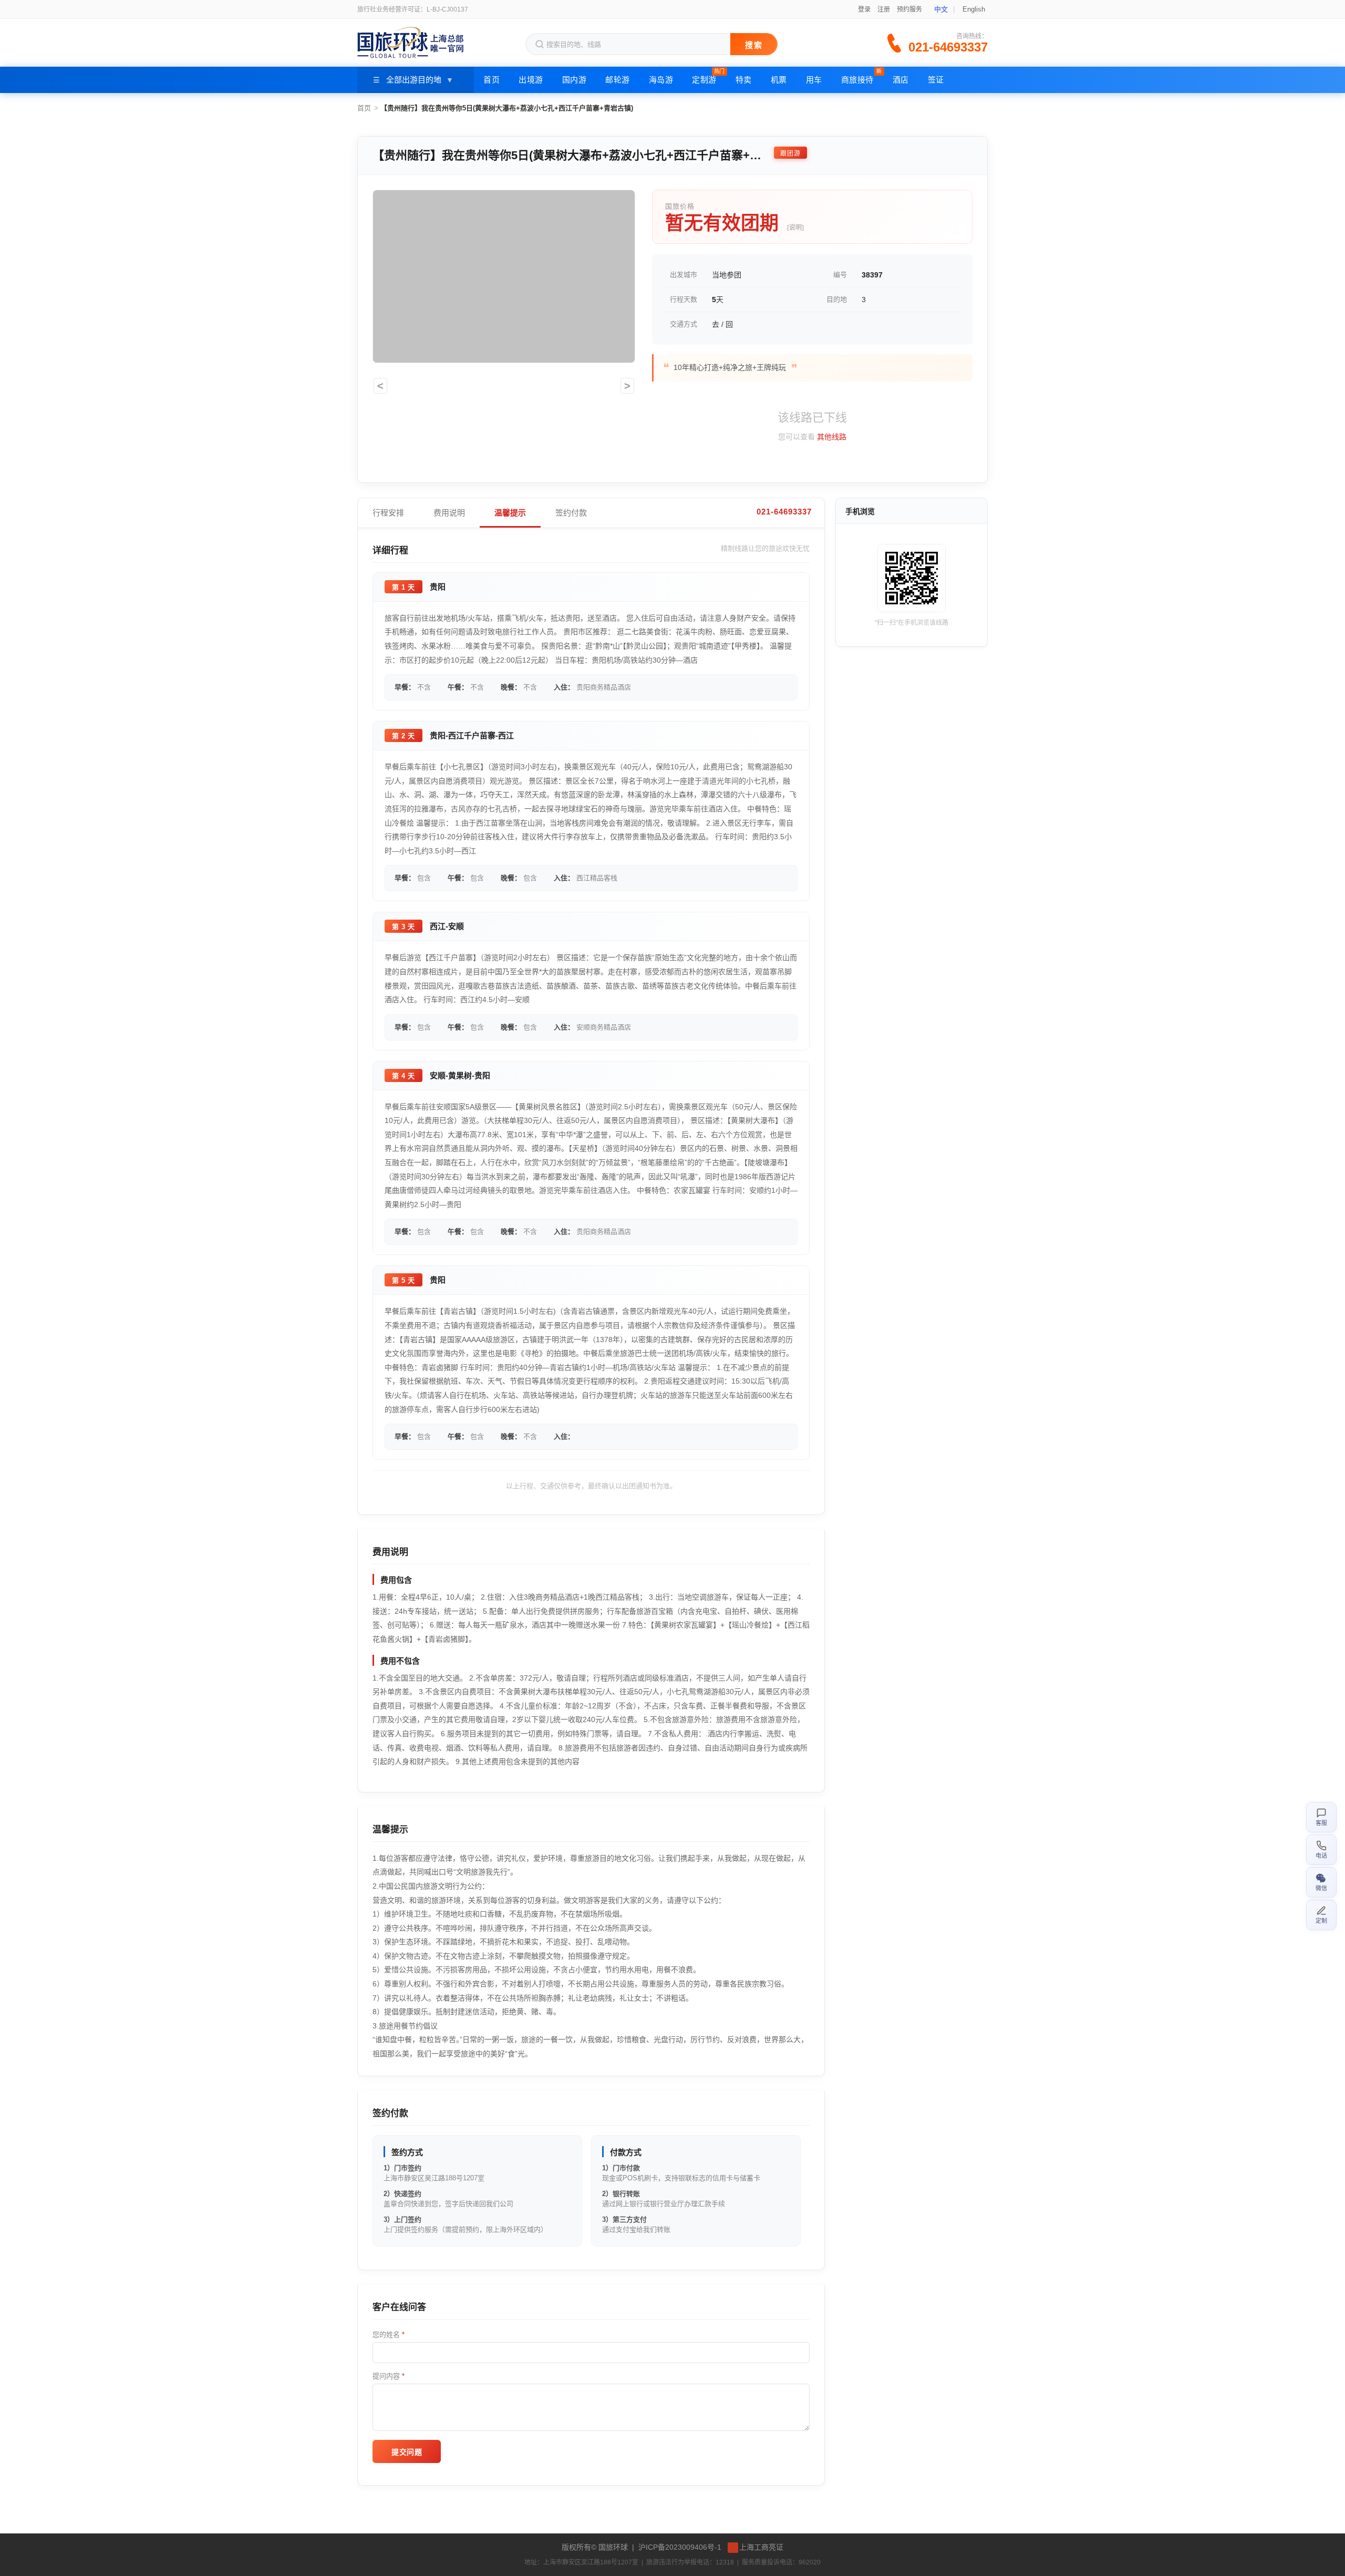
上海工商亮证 (761, 2547)
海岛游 (661, 80)
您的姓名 (389, 2335)
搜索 (754, 45)
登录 (864, 9)
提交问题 (407, 2452)
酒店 (901, 80)
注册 (884, 9)
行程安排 (388, 513)
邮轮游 (618, 80)
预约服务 (909, 9)
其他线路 (832, 437)
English (974, 9)
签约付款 (571, 513)
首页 (492, 80)
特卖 (744, 80)
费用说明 (449, 513)
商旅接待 (862, 76)
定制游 (708, 76)
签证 (936, 80)
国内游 (575, 80)
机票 (779, 80)
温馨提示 (510, 513)
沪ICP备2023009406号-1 (680, 2547)
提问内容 (389, 2376)
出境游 (531, 80)
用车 (814, 80)
